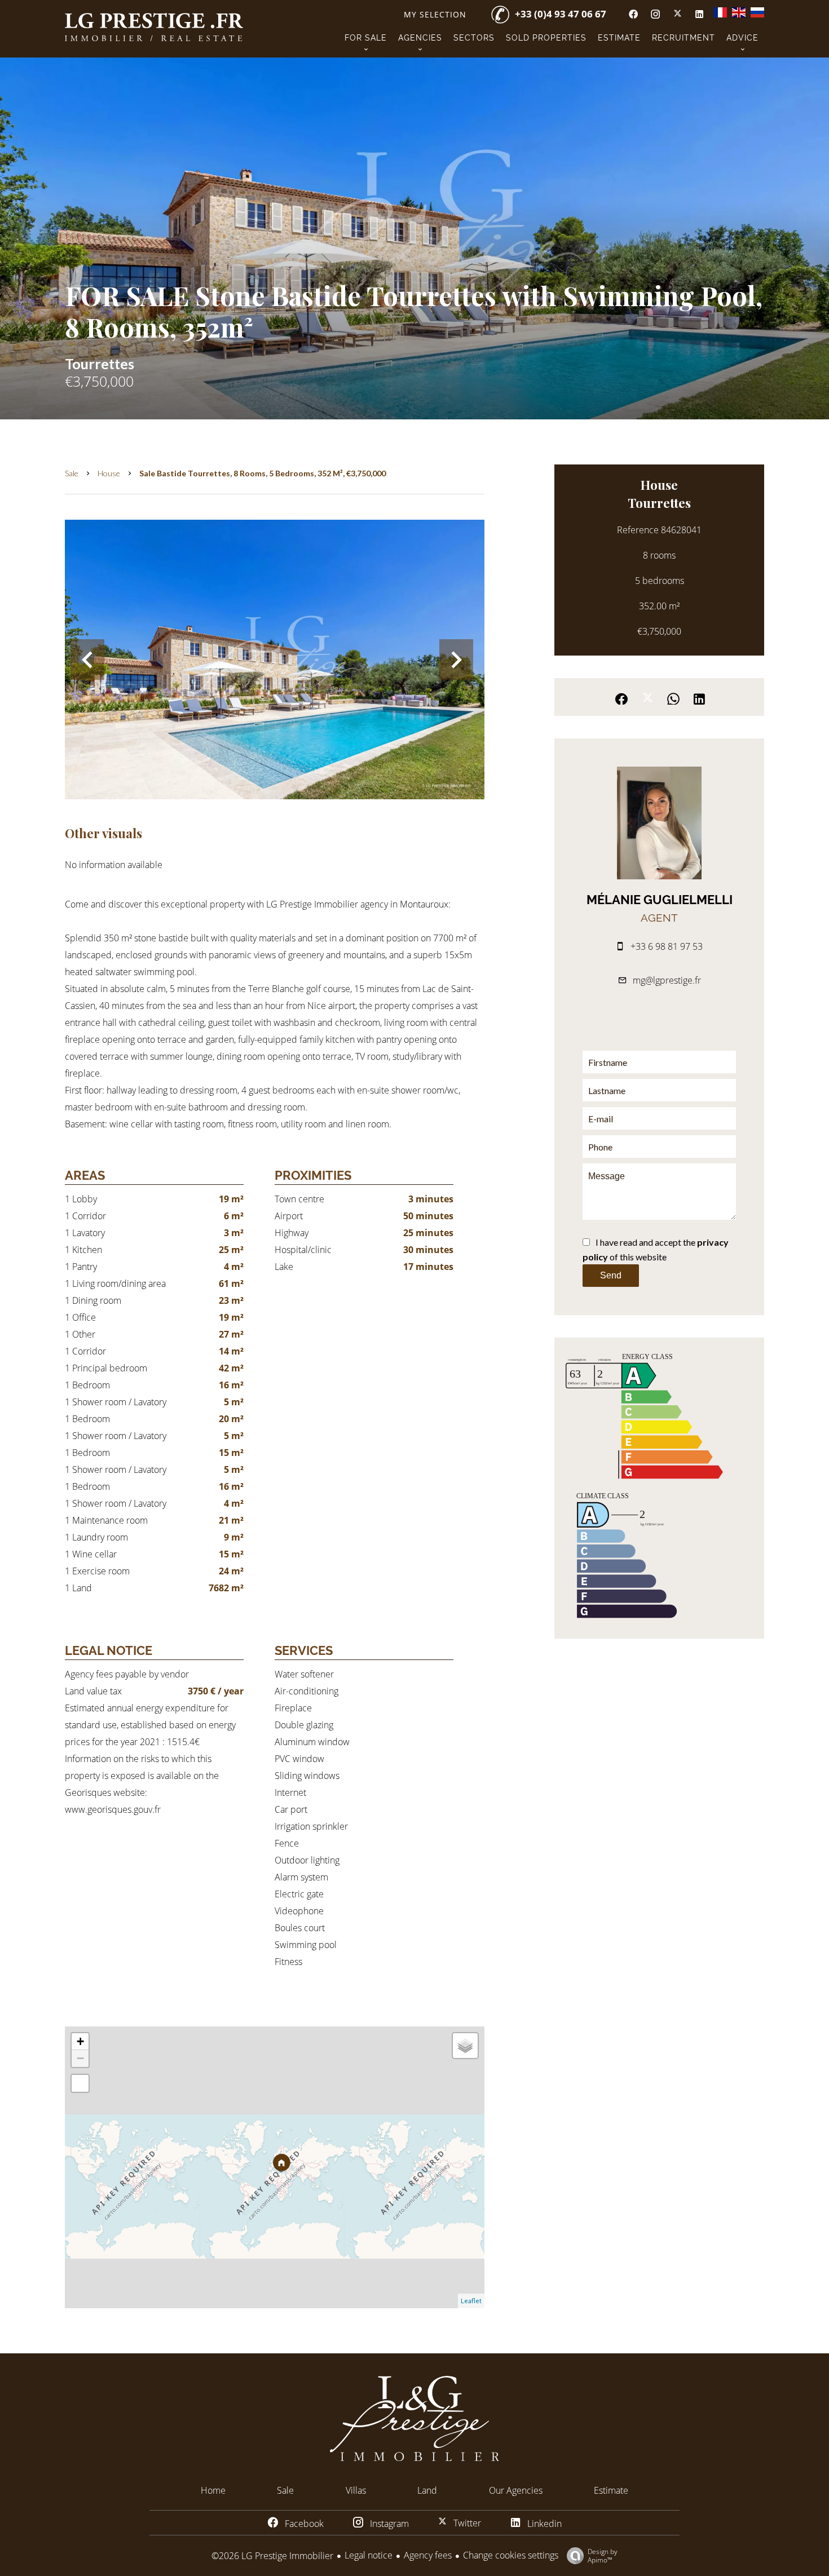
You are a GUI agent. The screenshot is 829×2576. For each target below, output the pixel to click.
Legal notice (369, 2555)
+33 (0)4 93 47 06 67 (561, 14)
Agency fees (428, 2555)
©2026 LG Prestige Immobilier (272, 2556)
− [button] (80, 2058)
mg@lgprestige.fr (667, 980)
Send (611, 1275)
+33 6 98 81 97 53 (667, 946)
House (109, 473)
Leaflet (471, 2301)
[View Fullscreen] (80, 2083)
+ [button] (80, 2041)
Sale (72, 473)
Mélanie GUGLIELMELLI (660, 900)
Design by (603, 2555)
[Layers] (465, 2046)
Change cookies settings (511, 2555)
